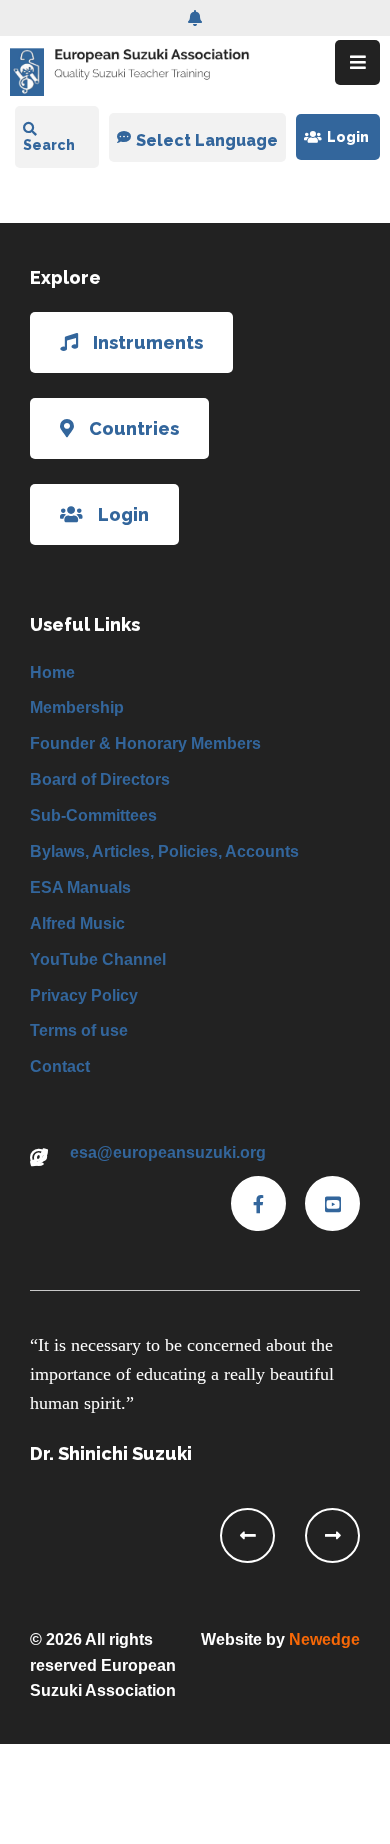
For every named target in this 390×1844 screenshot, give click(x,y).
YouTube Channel (98, 959)
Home (52, 672)
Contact (60, 1066)
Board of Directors (100, 779)
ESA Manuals (80, 887)
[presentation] (247, 1535)
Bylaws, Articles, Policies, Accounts (164, 851)
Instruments (148, 342)
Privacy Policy (84, 995)
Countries (134, 428)
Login (348, 137)
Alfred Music (77, 923)
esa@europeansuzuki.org (168, 1152)
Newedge (324, 1639)
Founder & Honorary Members (145, 743)
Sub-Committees (93, 815)
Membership (77, 707)
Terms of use (79, 1030)
